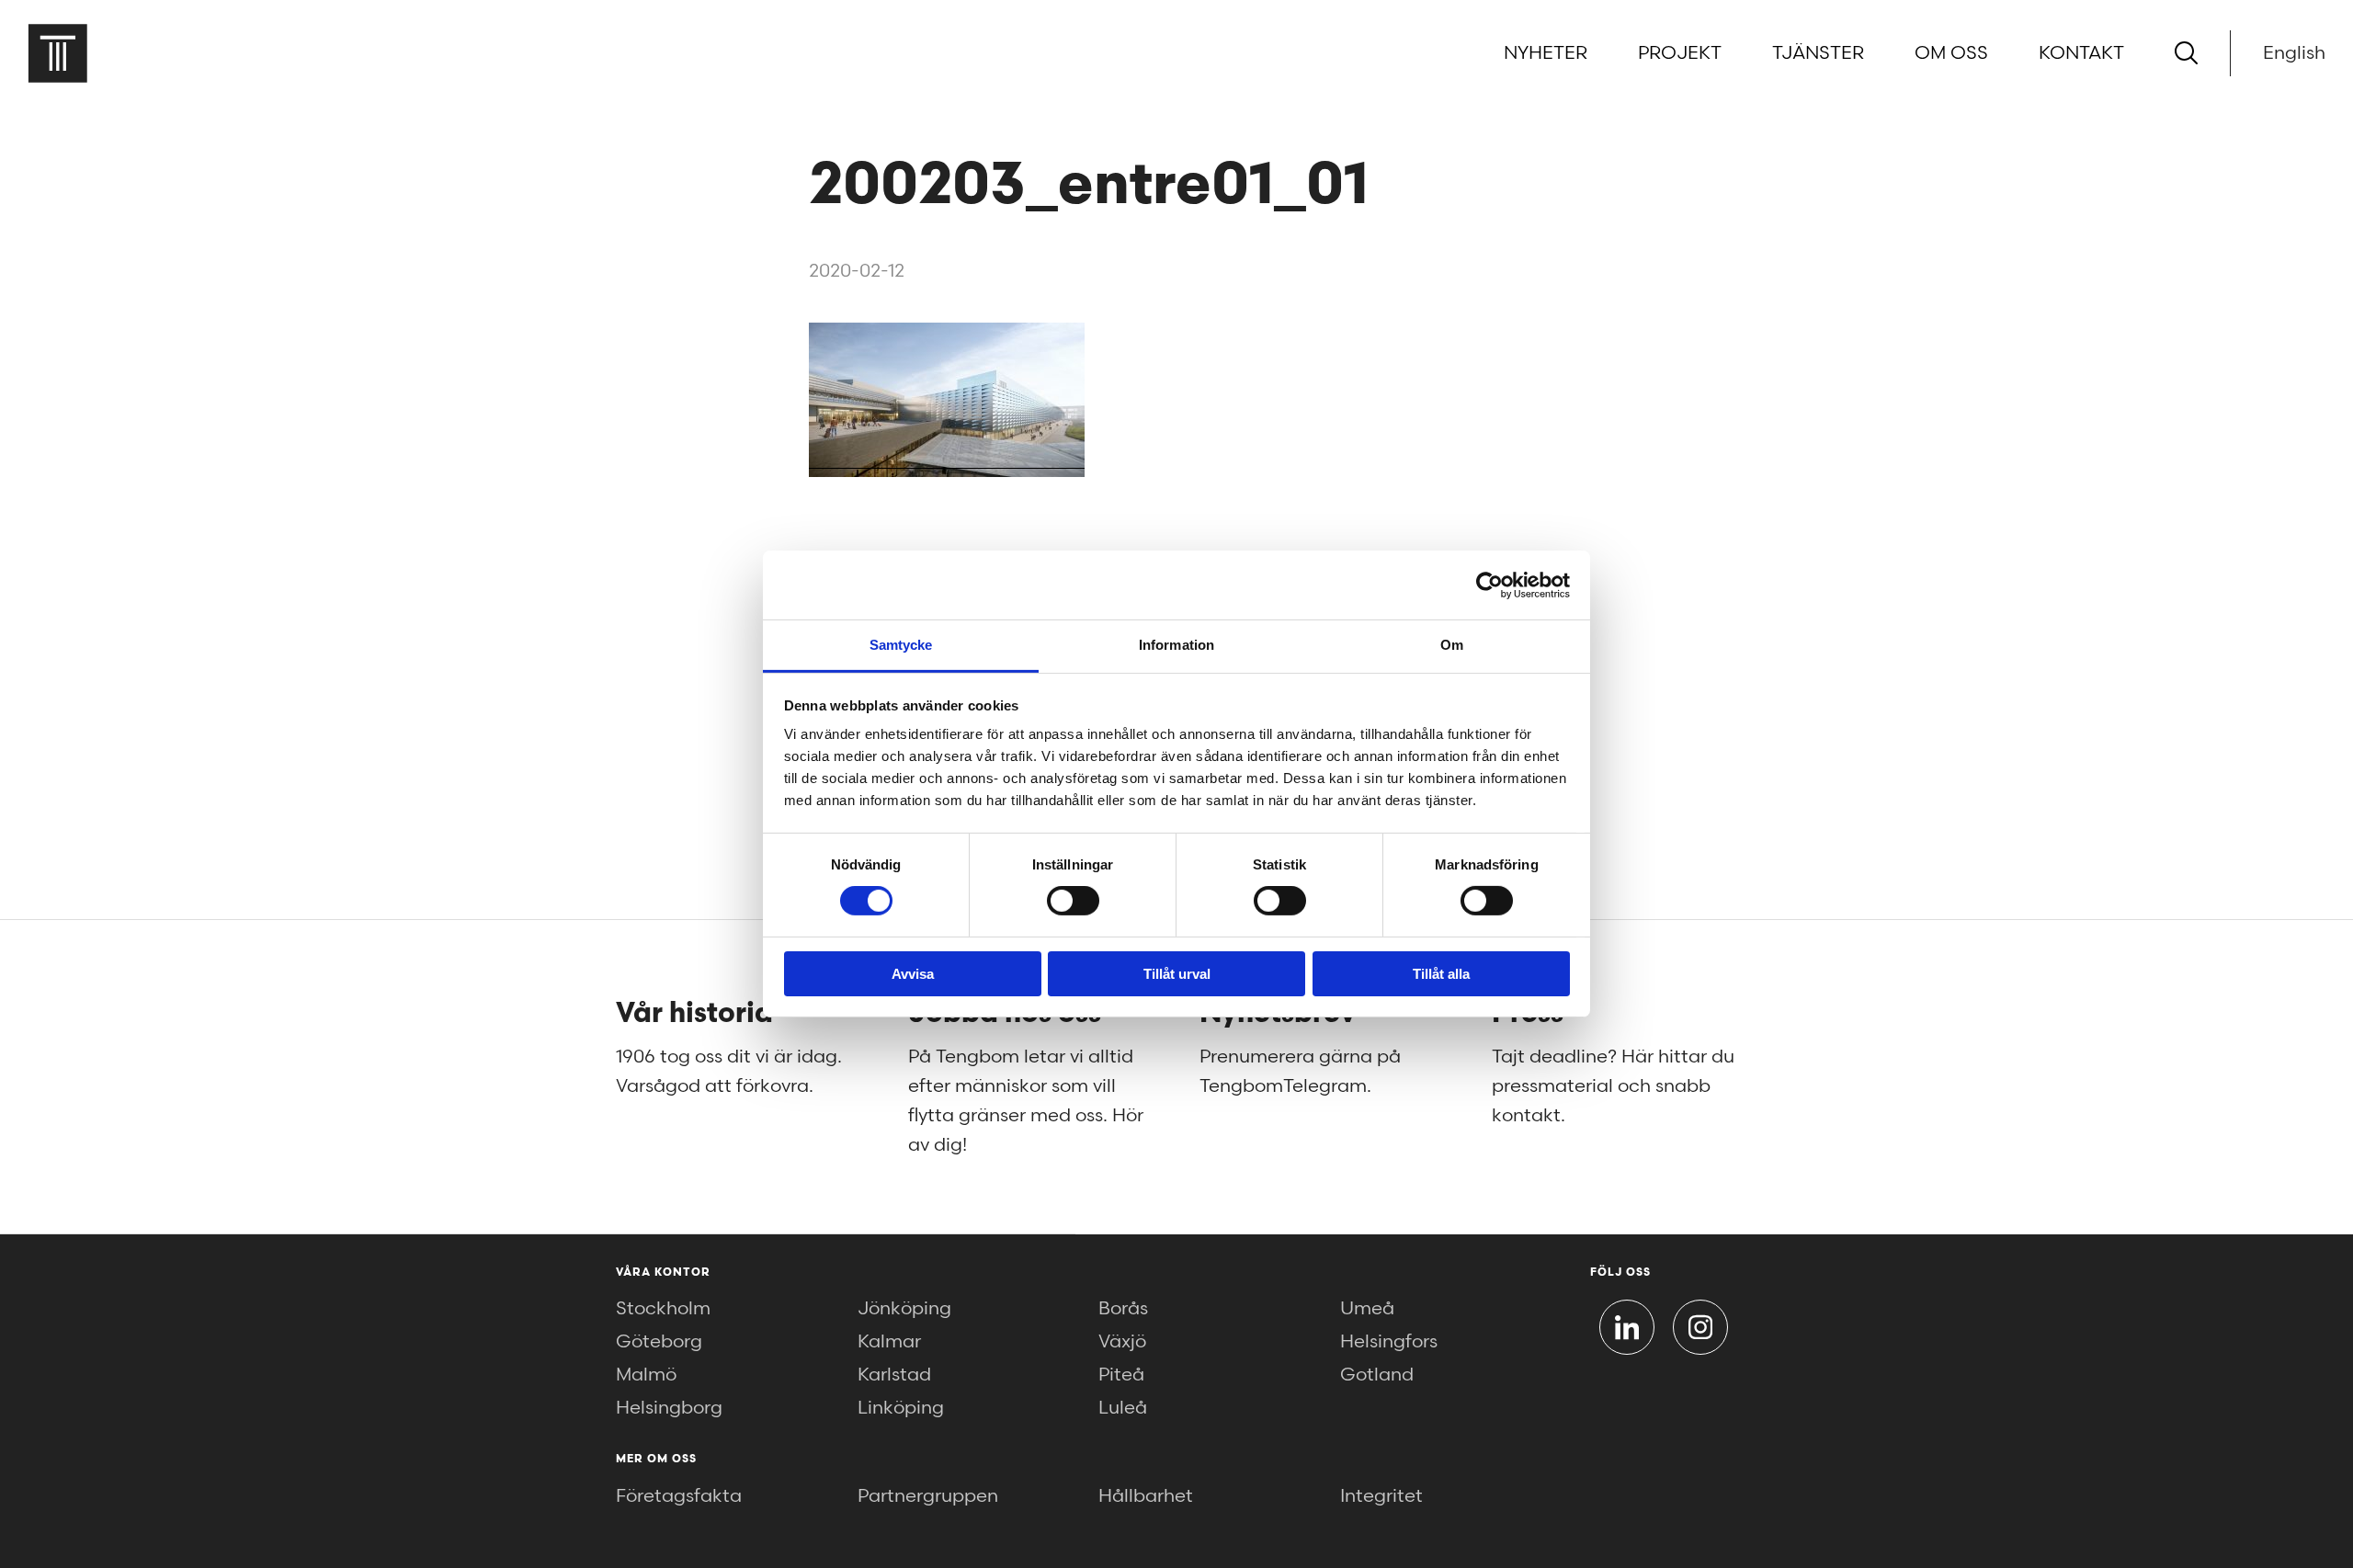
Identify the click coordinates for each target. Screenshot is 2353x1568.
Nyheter (1546, 53)
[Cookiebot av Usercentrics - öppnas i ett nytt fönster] (1489, 585)
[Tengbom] (57, 53)
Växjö (1122, 1342)
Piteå (1121, 1375)
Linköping (901, 1408)
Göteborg (659, 1342)
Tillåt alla (1441, 974)
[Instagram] (1700, 1327)
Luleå (1123, 1408)
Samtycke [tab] (901, 645)
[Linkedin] (1627, 1327)
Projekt (1680, 53)
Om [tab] (1452, 645)
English (2294, 53)
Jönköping (904, 1309)
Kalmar (889, 1342)
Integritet (1381, 1496)
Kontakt (2081, 53)
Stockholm (663, 1309)
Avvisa (913, 974)
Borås (1123, 1309)
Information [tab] (1176, 645)
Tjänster (1818, 53)
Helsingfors (1389, 1342)
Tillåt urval (1177, 974)
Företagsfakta (679, 1496)
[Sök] (2186, 53)
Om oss (1951, 53)
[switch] (1073, 901)
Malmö (646, 1375)
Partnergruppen (928, 1496)
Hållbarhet (1146, 1496)
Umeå (1367, 1309)
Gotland (1377, 1375)
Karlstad (894, 1375)
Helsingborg (669, 1408)
